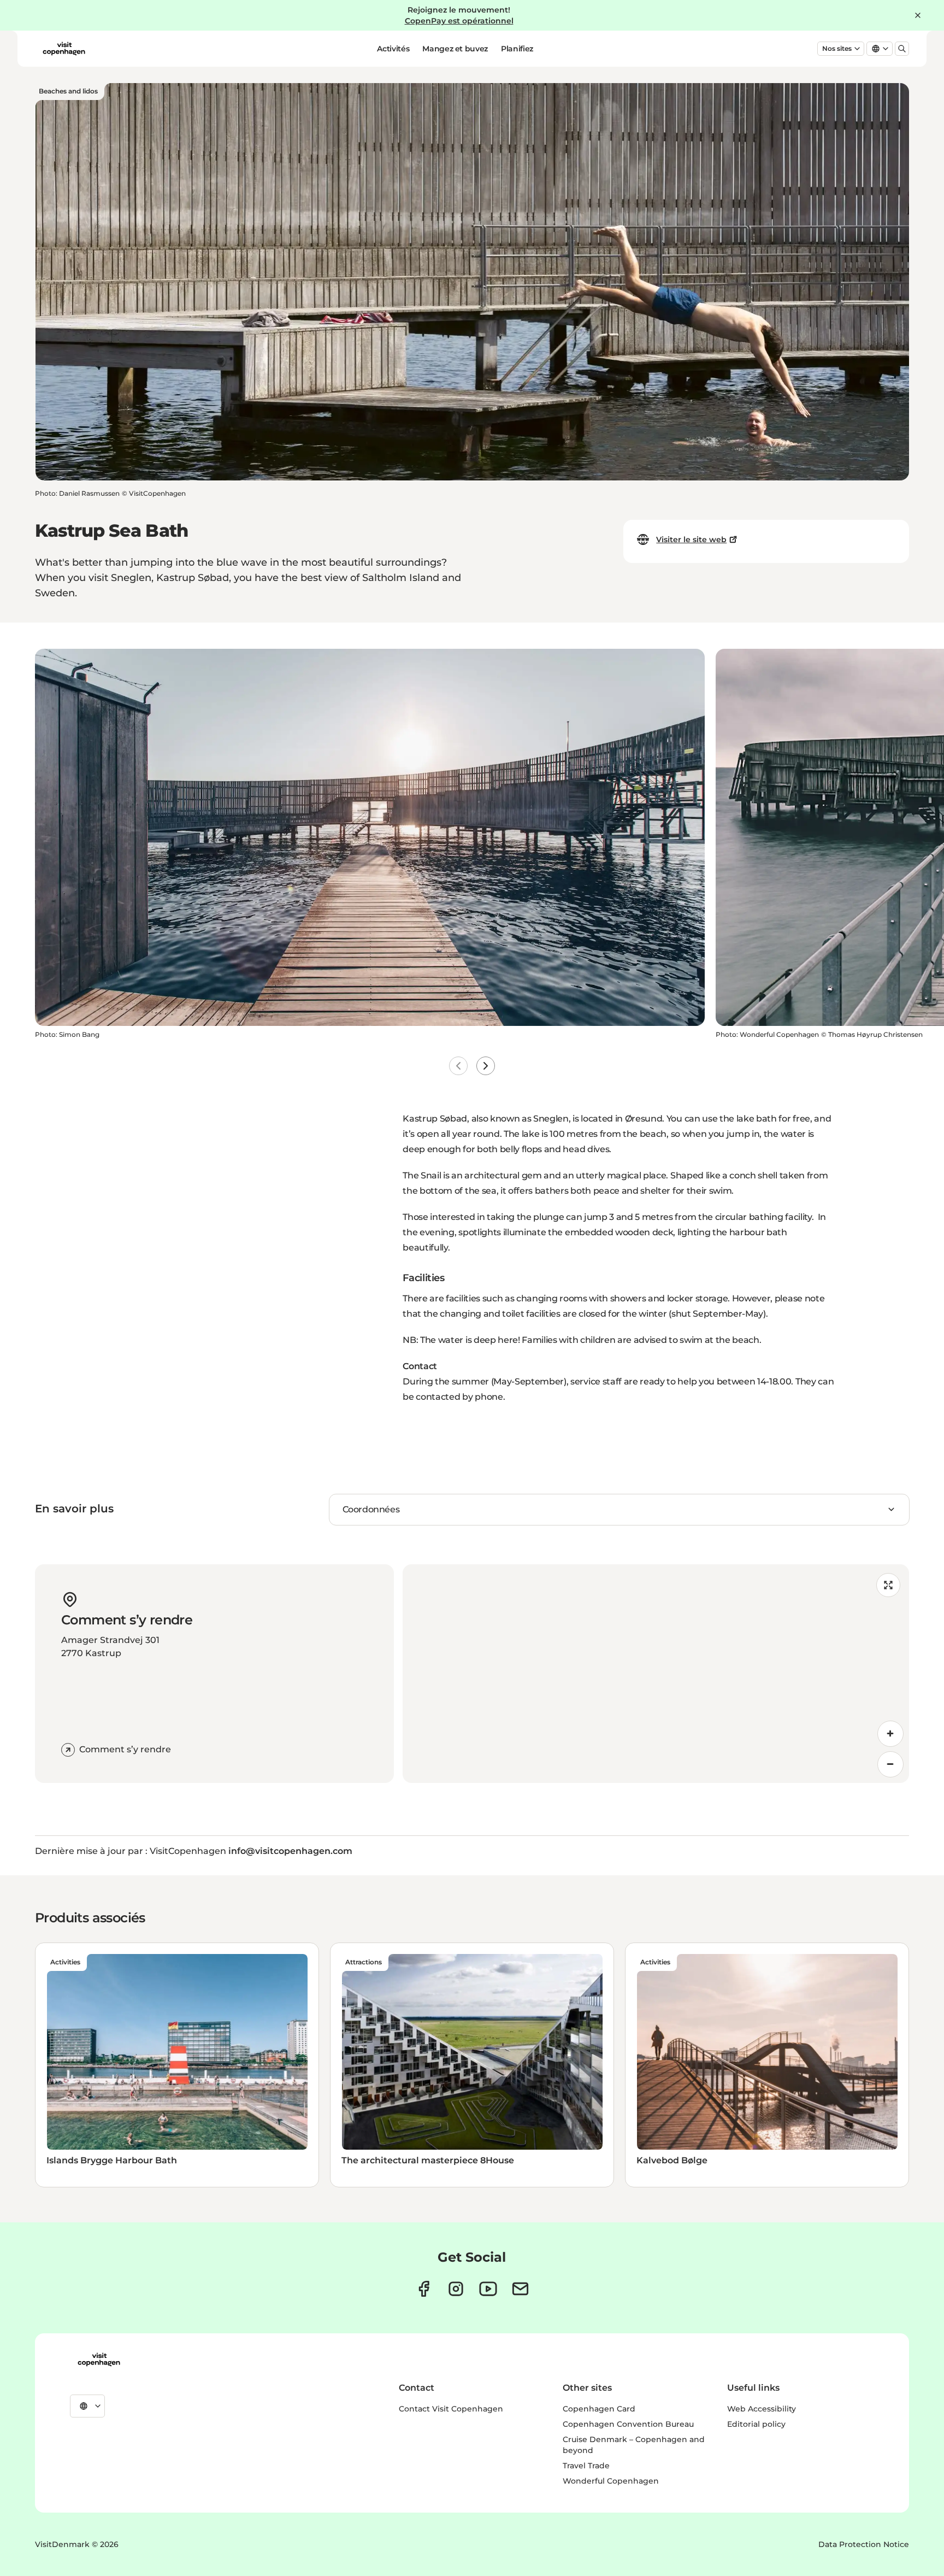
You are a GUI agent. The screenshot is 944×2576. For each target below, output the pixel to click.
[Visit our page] (456, 2289)
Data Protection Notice (864, 2544)
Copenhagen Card (599, 2409)
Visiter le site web (691, 539)
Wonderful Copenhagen (611, 2481)
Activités (393, 49)
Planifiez (517, 49)
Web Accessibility (762, 2409)
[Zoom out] (890, 1764)
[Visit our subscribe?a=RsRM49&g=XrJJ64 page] (520, 2289)
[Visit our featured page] (488, 2289)
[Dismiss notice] (918, 15)
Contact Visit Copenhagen (451, 2409)
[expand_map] (888, 1585)
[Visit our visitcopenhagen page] (424, 2289)
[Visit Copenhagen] (99, 2360)
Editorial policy (756, 2424)
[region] (656, 1674)
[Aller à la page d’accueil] (64, 49)
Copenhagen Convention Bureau (628, 2424)
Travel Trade (586, 2466)
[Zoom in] (890, 1734)
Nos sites (837, 48)
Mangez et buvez (455, 49)
